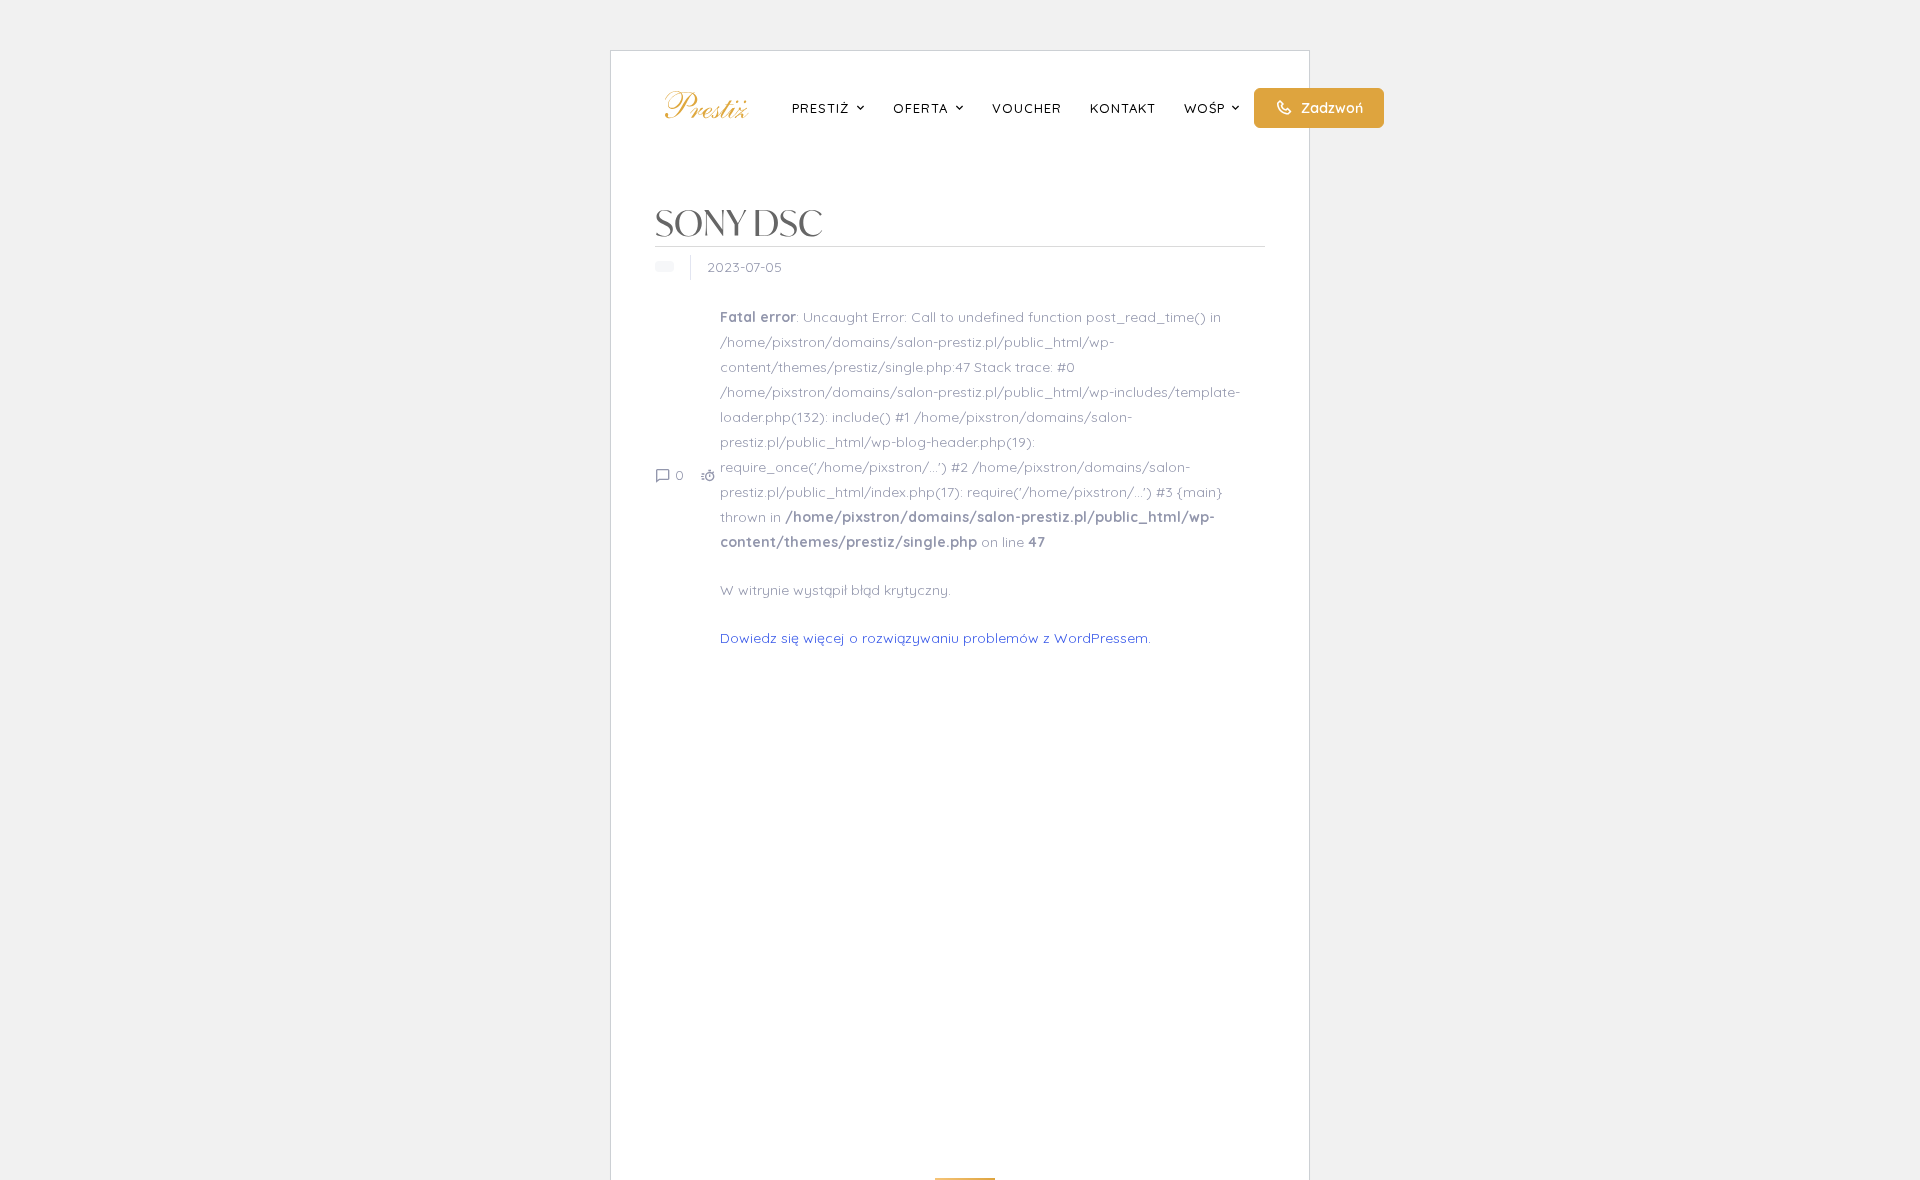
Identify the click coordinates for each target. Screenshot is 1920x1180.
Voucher (1027, 108)
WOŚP (1204, 108)
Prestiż (820, 108)
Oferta (920, 108)
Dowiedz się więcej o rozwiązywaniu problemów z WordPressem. (935, 638)
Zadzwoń (1332, 108)
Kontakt (1123, 108)
